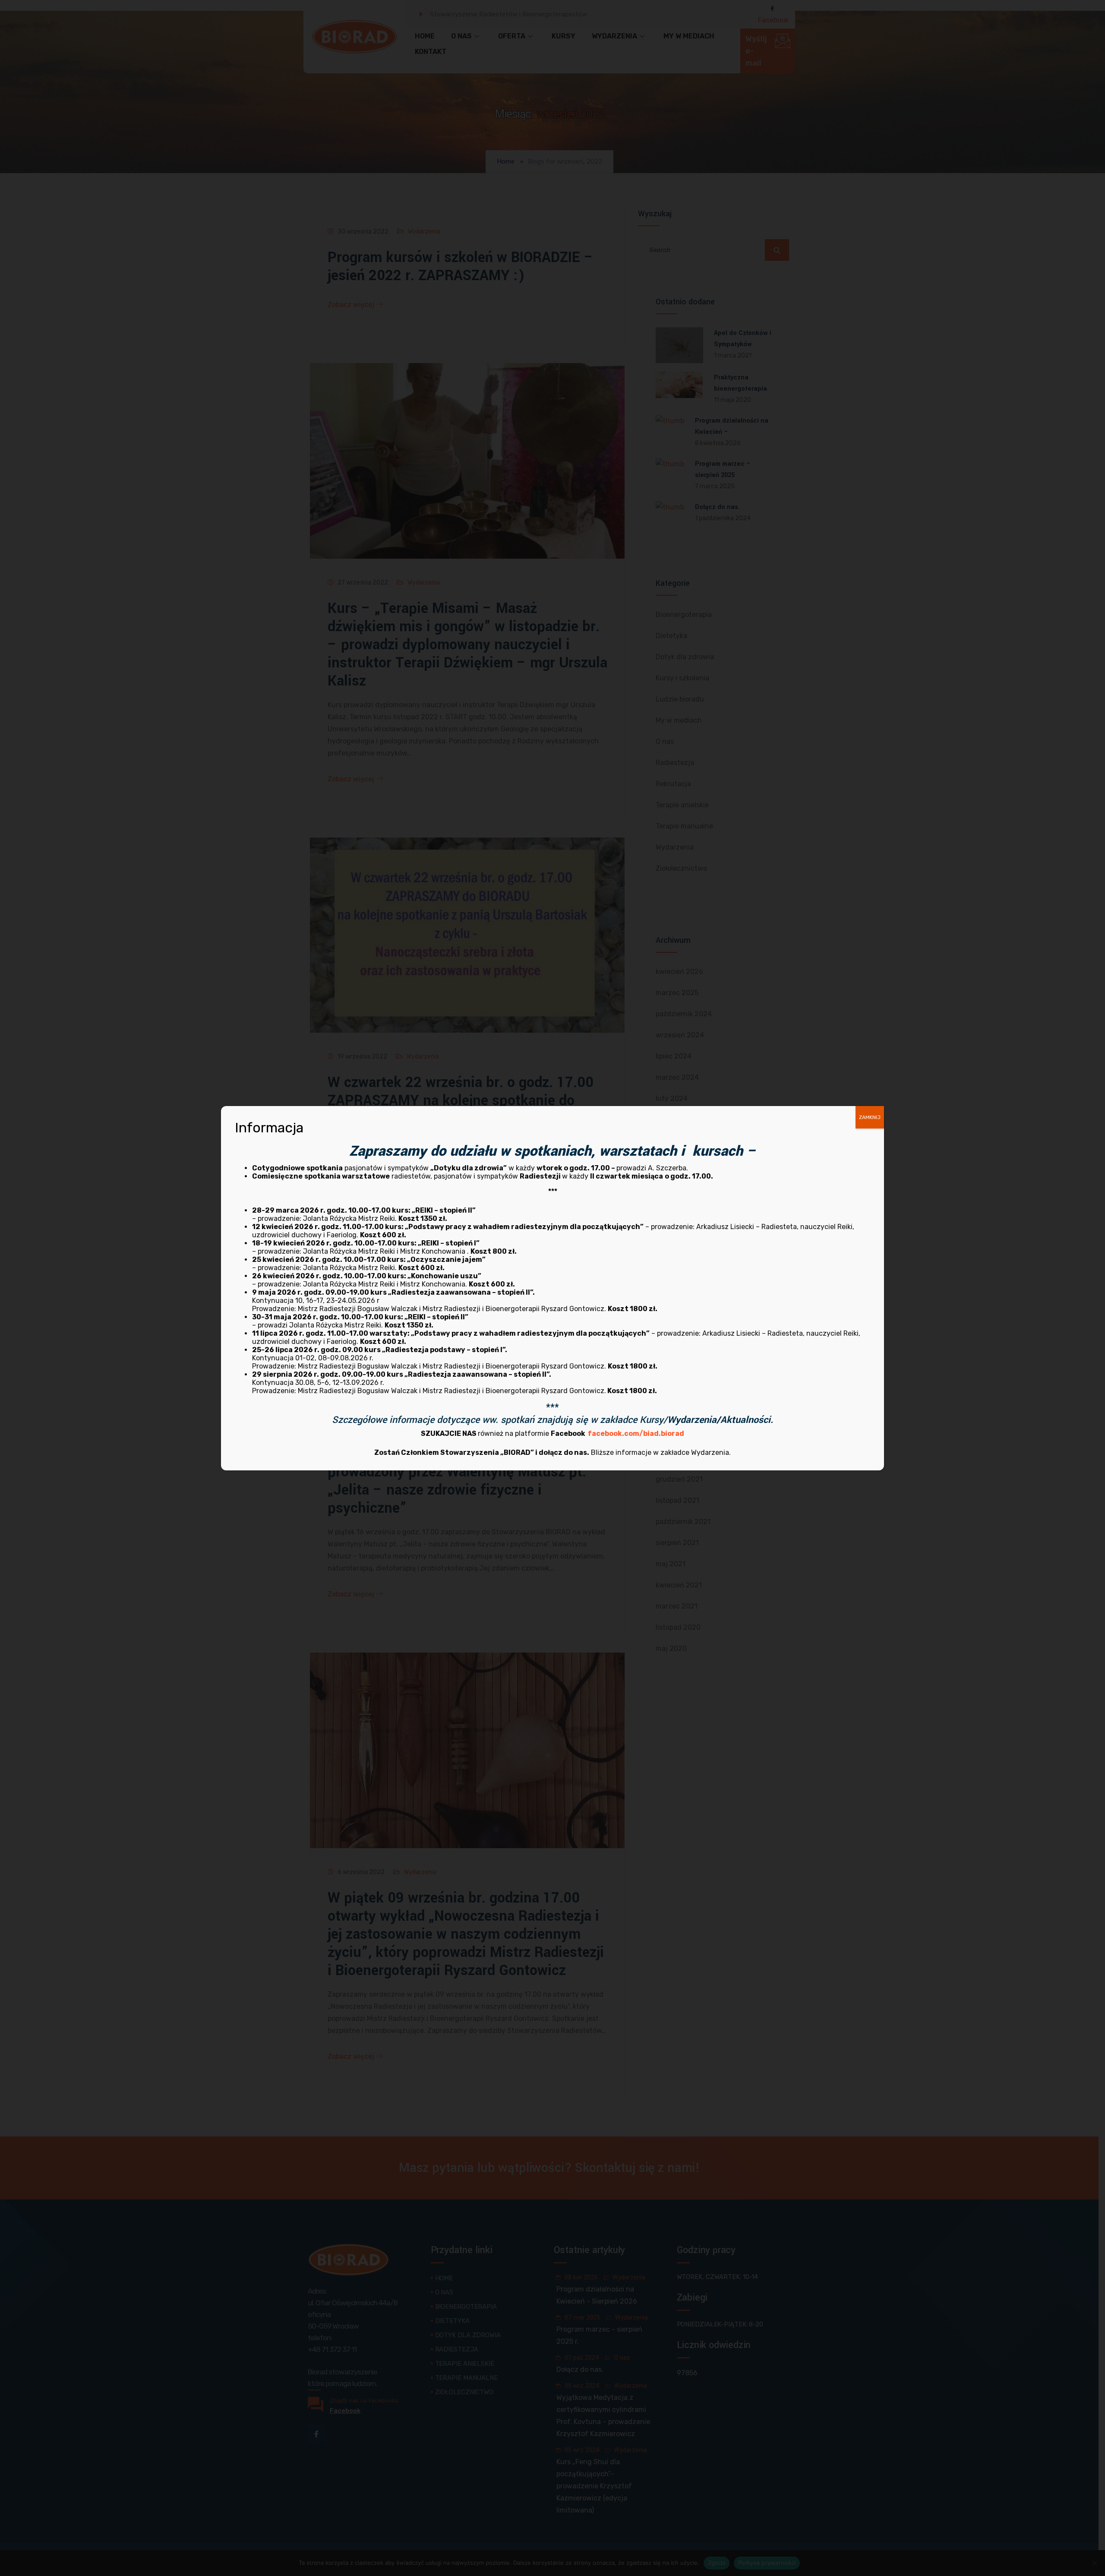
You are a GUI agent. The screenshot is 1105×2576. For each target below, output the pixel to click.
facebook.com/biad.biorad (636, 1433)
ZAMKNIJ (870, 1117)
